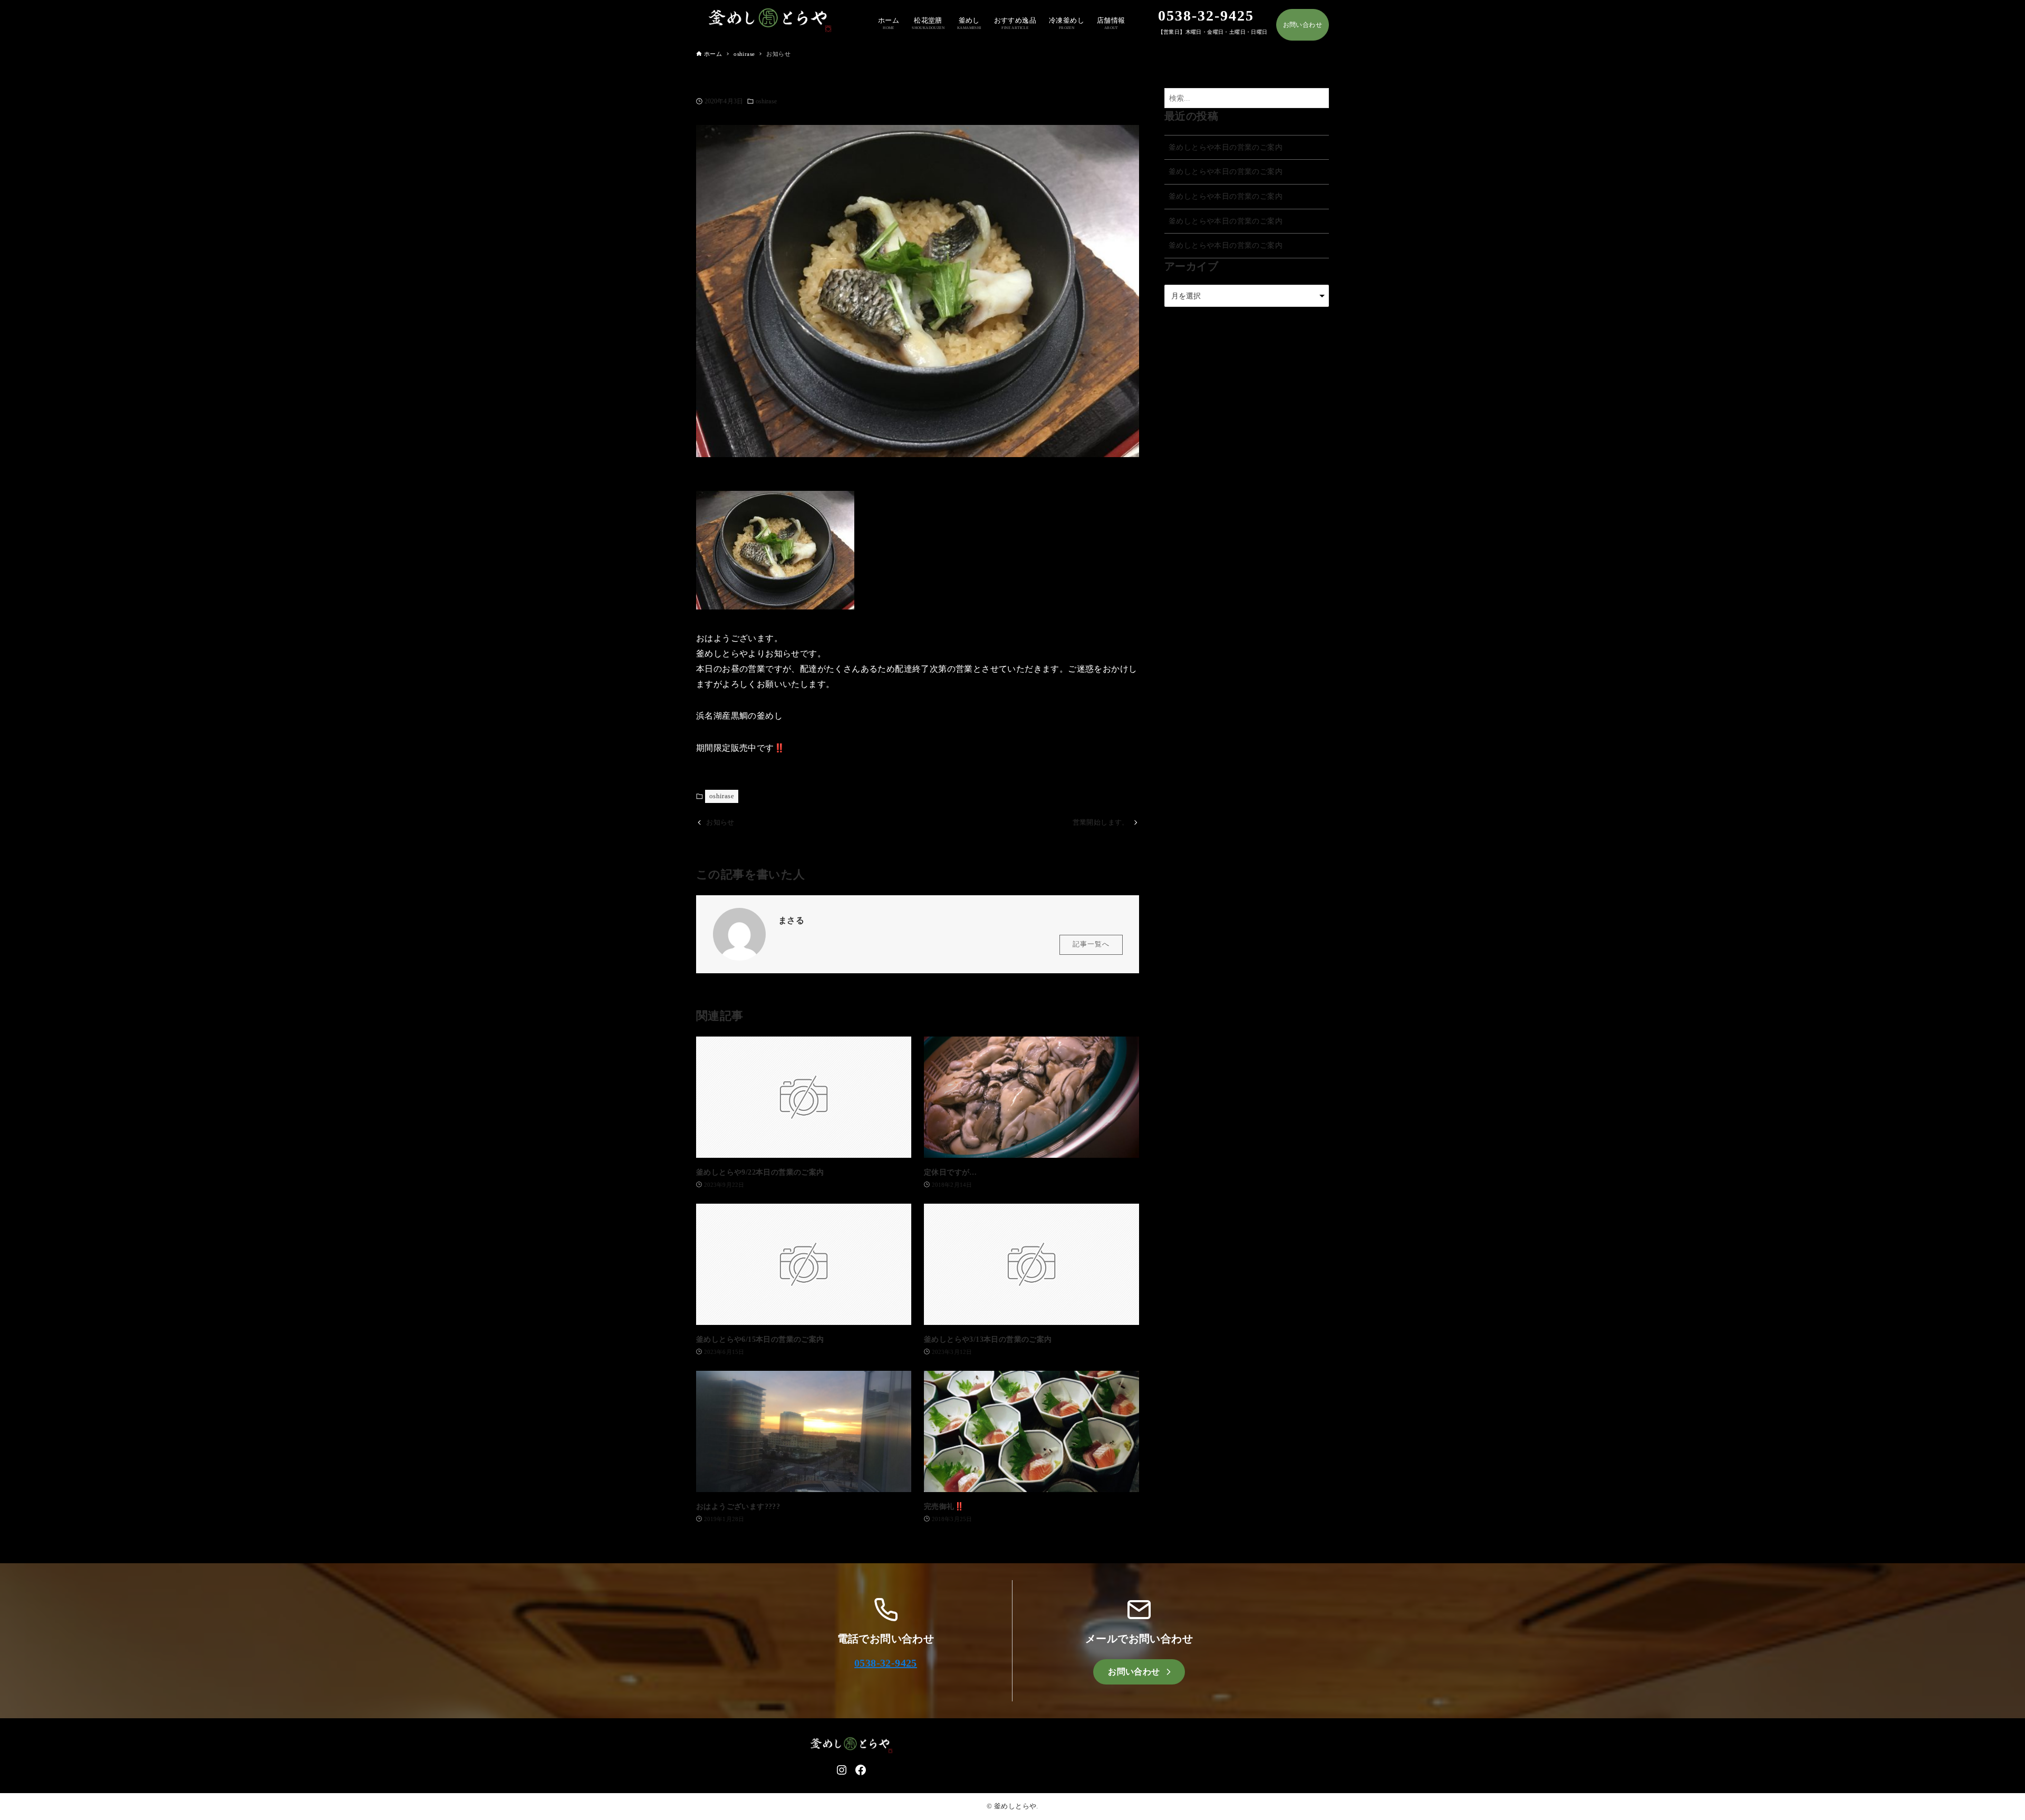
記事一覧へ (1091, 944)
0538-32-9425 (886, 1663)
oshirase (766, 101)
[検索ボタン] (1318, 98)
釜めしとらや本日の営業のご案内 (1226, 147)
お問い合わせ (1303, 25)
